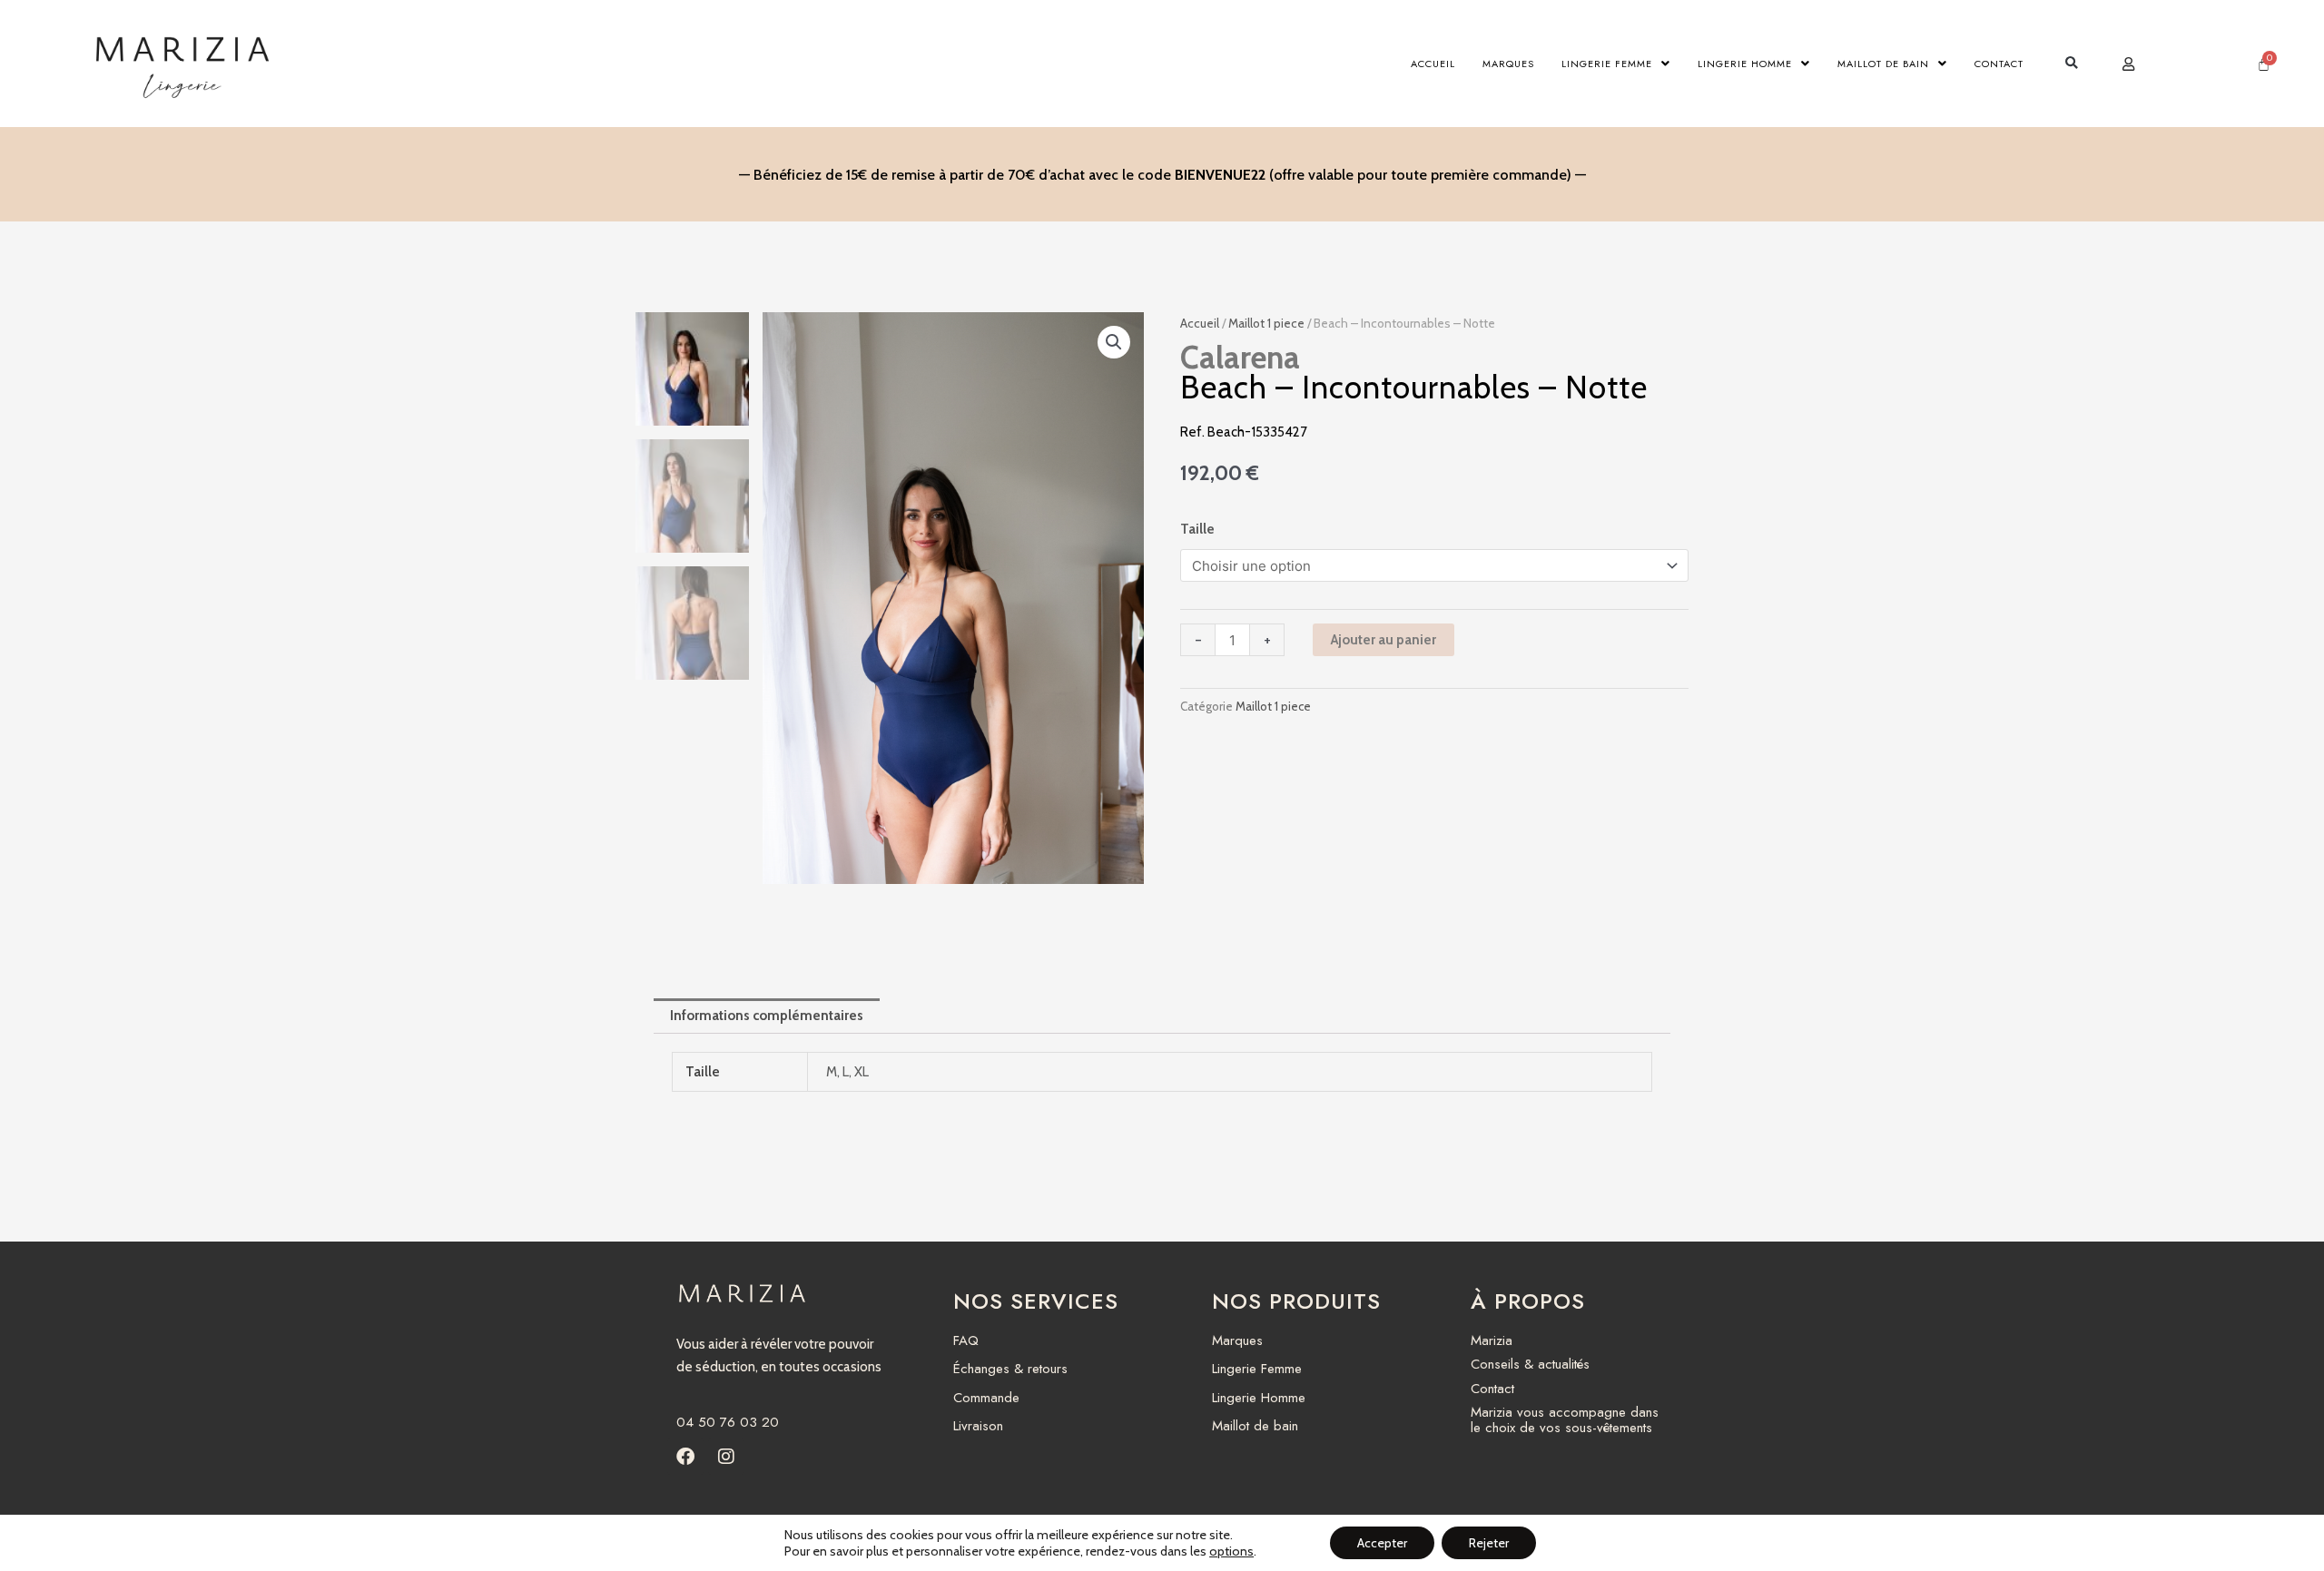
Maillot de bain (1883, 64)
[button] (2071, 64)
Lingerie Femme (1607, 64)
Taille (1197, 529)
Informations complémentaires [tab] (767, 1016)
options (1231, 1551)
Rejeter (1489, 1543)
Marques (1508, 64)
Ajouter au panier (1384, 640)
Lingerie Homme (1745, 64)
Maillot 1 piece (1266, 323)
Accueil (1433, 64)
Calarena (1240, 357)
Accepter (1382, 1543)
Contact (1999, 64)
